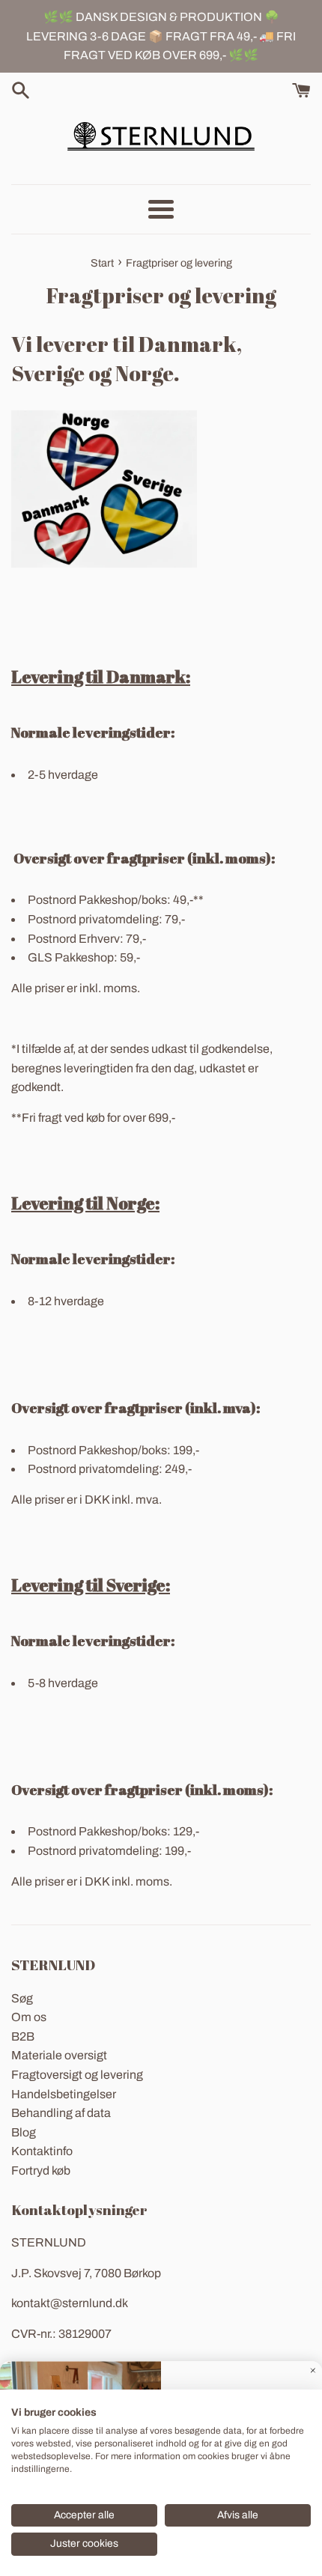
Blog (24, 2132)
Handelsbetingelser (64, 2094)
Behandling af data (61, 2113)
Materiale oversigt (59, 2055)
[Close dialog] (313, 2370)
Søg (22, 1998)
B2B (23, 2036)
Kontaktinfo (42, 2151)
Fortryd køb (41, 2171)
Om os (29, 2017)
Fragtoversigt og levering (77, 2075)
